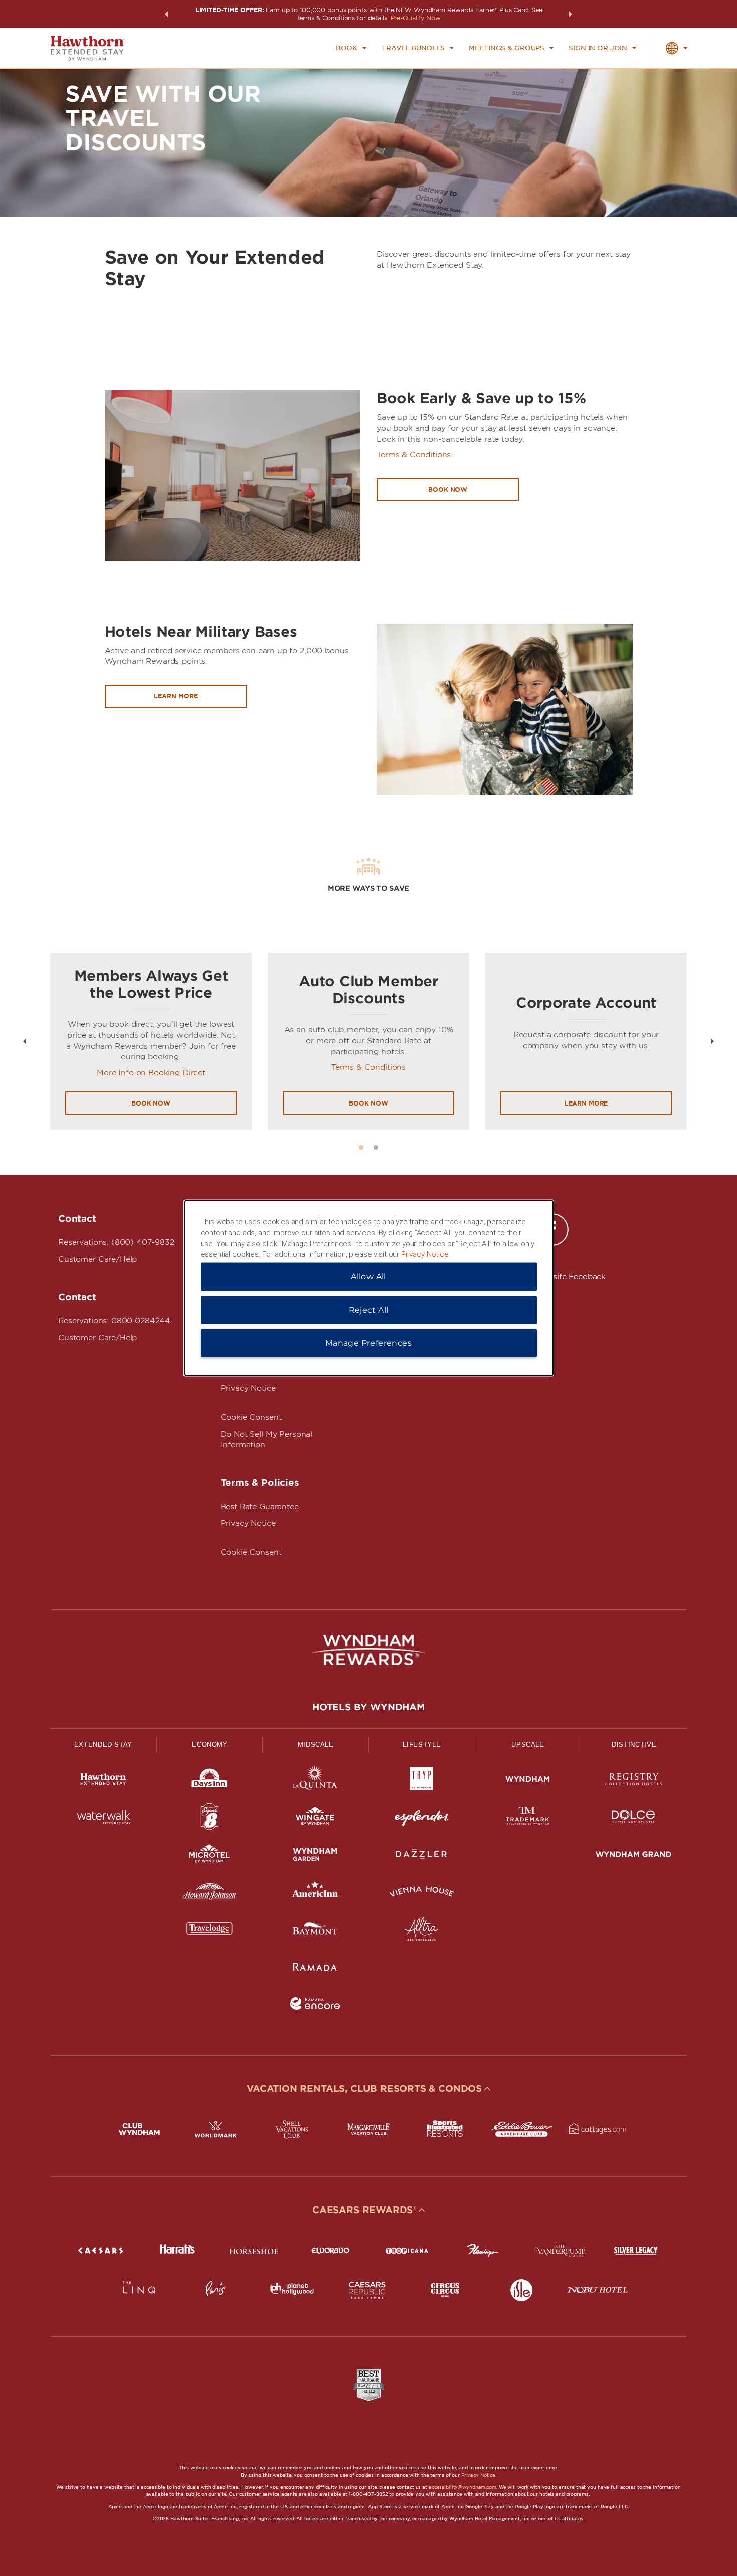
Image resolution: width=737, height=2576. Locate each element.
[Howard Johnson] (210, 1893)
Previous (25, 1041)
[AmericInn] (315, 1893)
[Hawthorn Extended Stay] (103, 1781)
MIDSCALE (316, 1744)
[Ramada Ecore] (315, 2006)
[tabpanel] (151, 1041)
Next (712, 1041)
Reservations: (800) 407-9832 (116, 1242)
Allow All (368, 1277)
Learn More (586, 1103)
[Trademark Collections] (528, 1819)
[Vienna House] (422, 1893)
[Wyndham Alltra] (422, 1931)
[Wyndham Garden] (315, 1856)
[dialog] (369, 1288)
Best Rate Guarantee (260, 1507)
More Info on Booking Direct (151, 1073)
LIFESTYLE (422, 1744)
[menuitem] (351, 48)
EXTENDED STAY (103, 1744)
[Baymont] (315, 1931)
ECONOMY (210, 1744)
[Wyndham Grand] (634, 1856)
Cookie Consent (251, 1417)
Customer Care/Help (98, 1259)
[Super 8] (210, 1819)
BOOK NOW (151, 1103)
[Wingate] (315, 1819)
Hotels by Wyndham (368, 1707)
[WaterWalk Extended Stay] (103, 1819)
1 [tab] (361, 1147)
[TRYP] (422, 1781)
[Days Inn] (210, 1781)
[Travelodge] (210, 1931)
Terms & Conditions (414, 455)
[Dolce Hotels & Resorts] (634, 1819)
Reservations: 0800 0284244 (114, 1321)
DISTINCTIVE (634, 1744)
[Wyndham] (528, 1781)
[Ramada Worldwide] (315, 1969)
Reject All (369, 1310)
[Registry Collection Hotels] (634, 1781)
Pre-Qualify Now (416, 18)
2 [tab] (376, 1147)
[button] (166, 14)
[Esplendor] (422, 1819)
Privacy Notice (248, 1388)
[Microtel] (210, 1856)
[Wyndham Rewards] (368, 1650)
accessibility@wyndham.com (463, 2487)
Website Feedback (571, 1277)
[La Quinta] (315, 1781)
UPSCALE (528, 1744)
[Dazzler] (422, 1856)
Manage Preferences (368, 1343)
